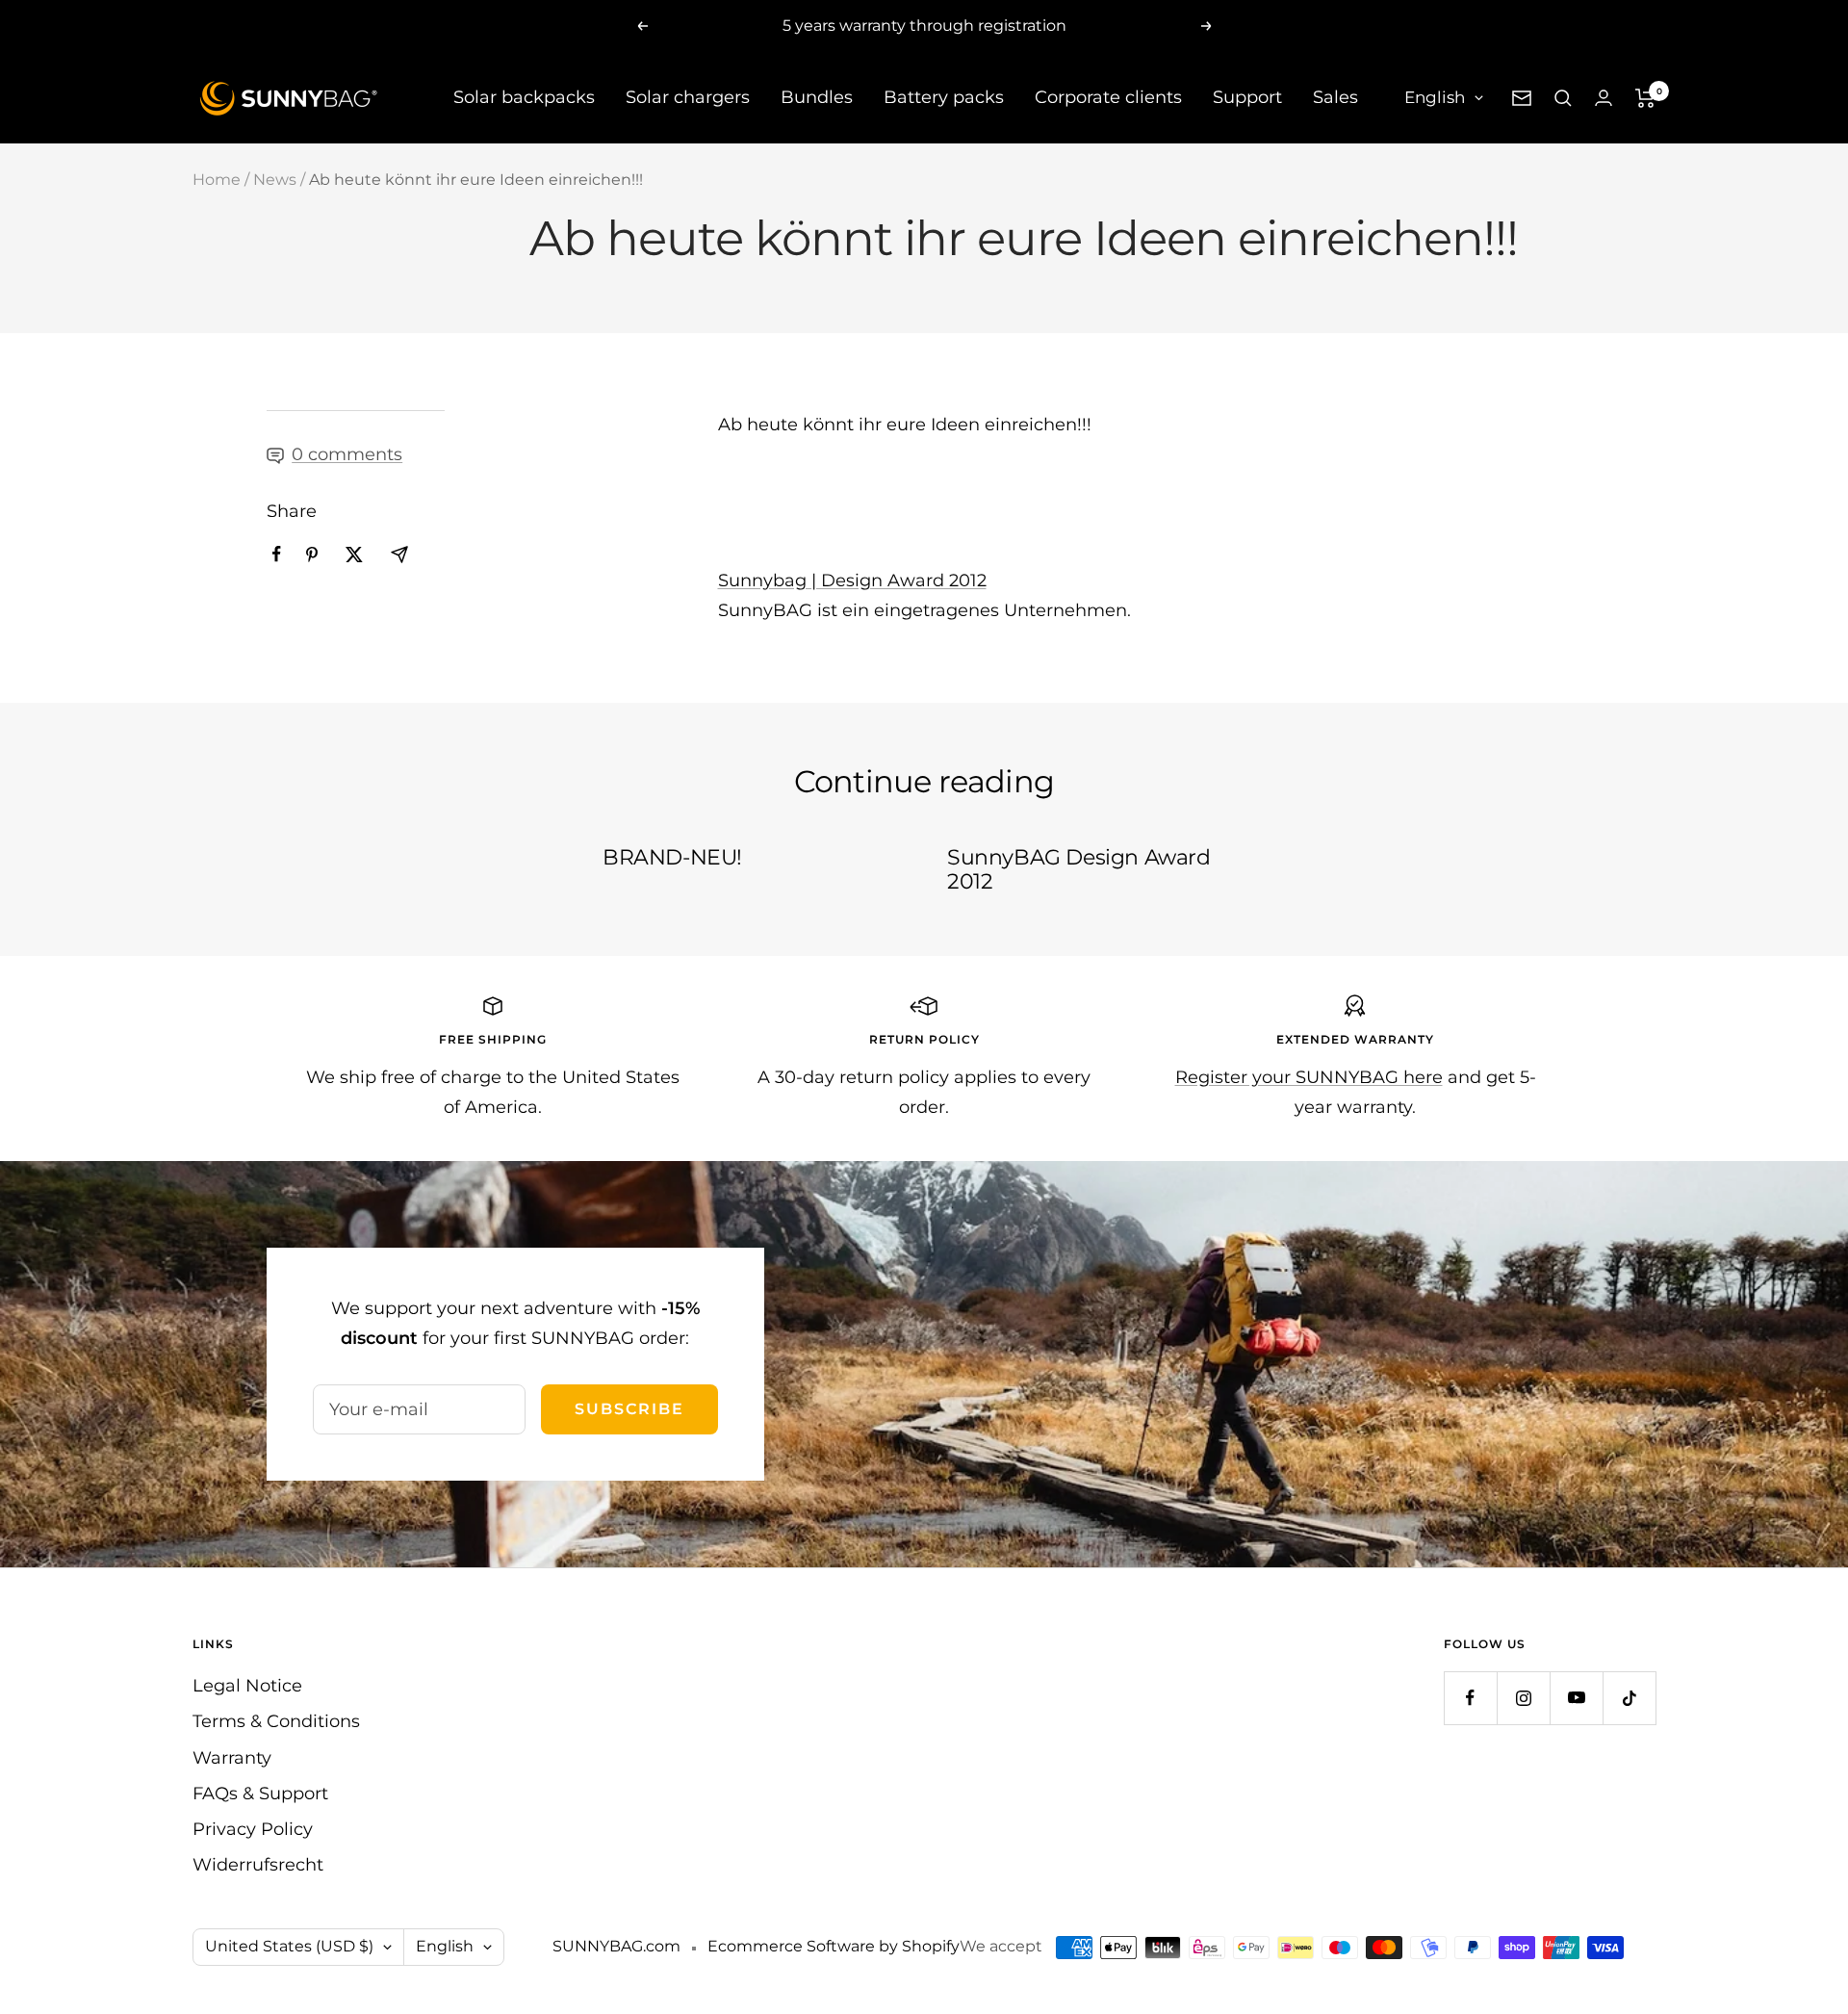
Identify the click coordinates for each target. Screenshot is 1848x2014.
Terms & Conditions (276, 1721)
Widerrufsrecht (258, 1865)
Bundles (817, 97)
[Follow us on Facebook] (1470, 1698)
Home (217, 180)
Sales (1335, 97)
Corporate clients (1108, 97)
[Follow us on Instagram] (1523, 1698)
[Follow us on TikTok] (1629, 1698)
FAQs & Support (260, 1794)
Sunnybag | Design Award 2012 (852, 581)
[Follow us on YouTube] (1576, 1698)
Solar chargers (688, 97)
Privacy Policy (253, 1829)
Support (1247, 97)
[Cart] (1645, 98)
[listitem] (277, 554)
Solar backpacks (524, 97)
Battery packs (944, 97)
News (275, 180)
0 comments (347, 454)
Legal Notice (247, 1686)
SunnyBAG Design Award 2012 (1079, 870)
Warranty (232, 1758)
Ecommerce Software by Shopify (834, 1946)
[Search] (1563, 98)
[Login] (1604, 98)
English (1435, 97)
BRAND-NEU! (672, 857)
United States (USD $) (289, 1946)
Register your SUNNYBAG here (1309, 1077)
